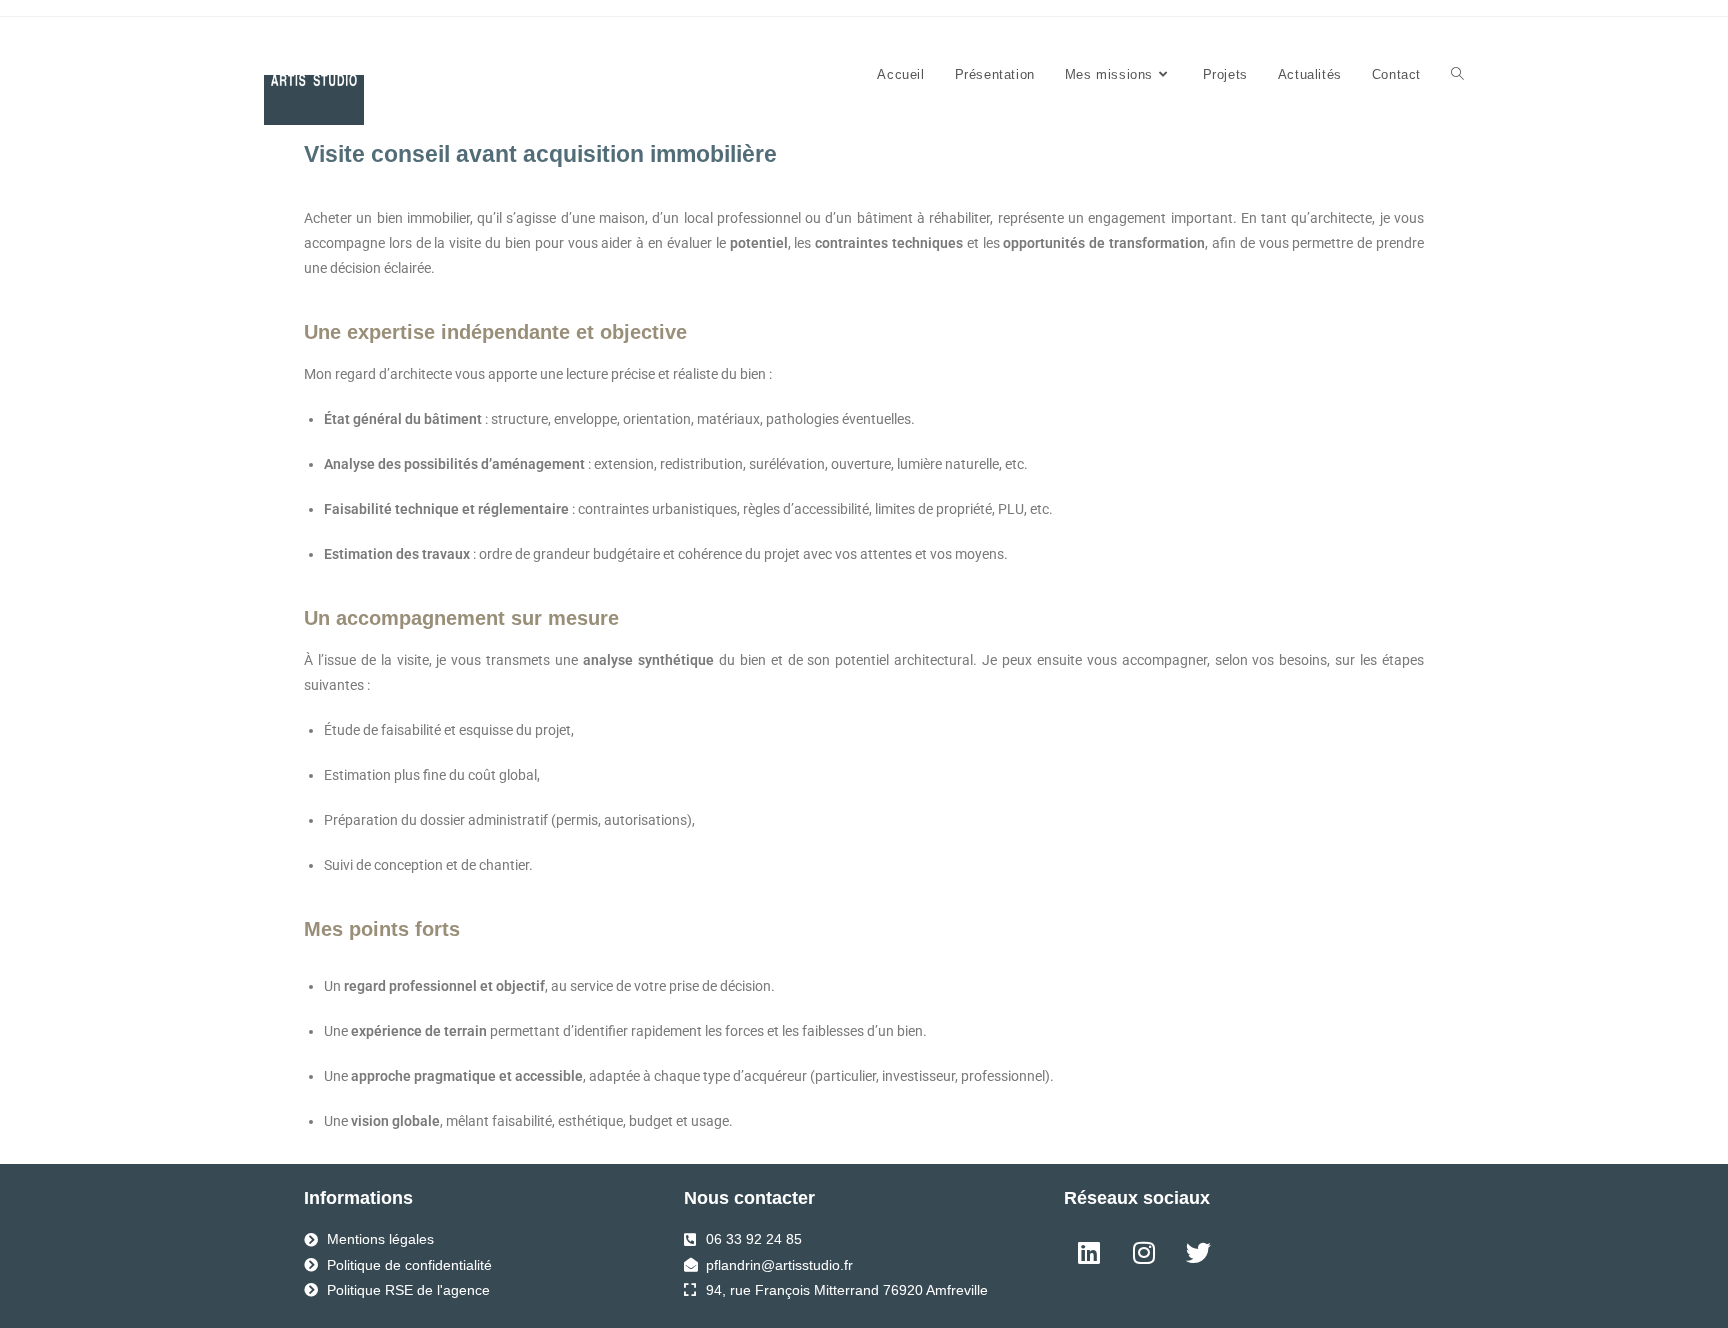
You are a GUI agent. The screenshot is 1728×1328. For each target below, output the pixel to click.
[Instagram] (1144, 1252)
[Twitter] (1199, 1252)
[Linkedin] (1089, 1252)
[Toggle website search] (1457, 74)
